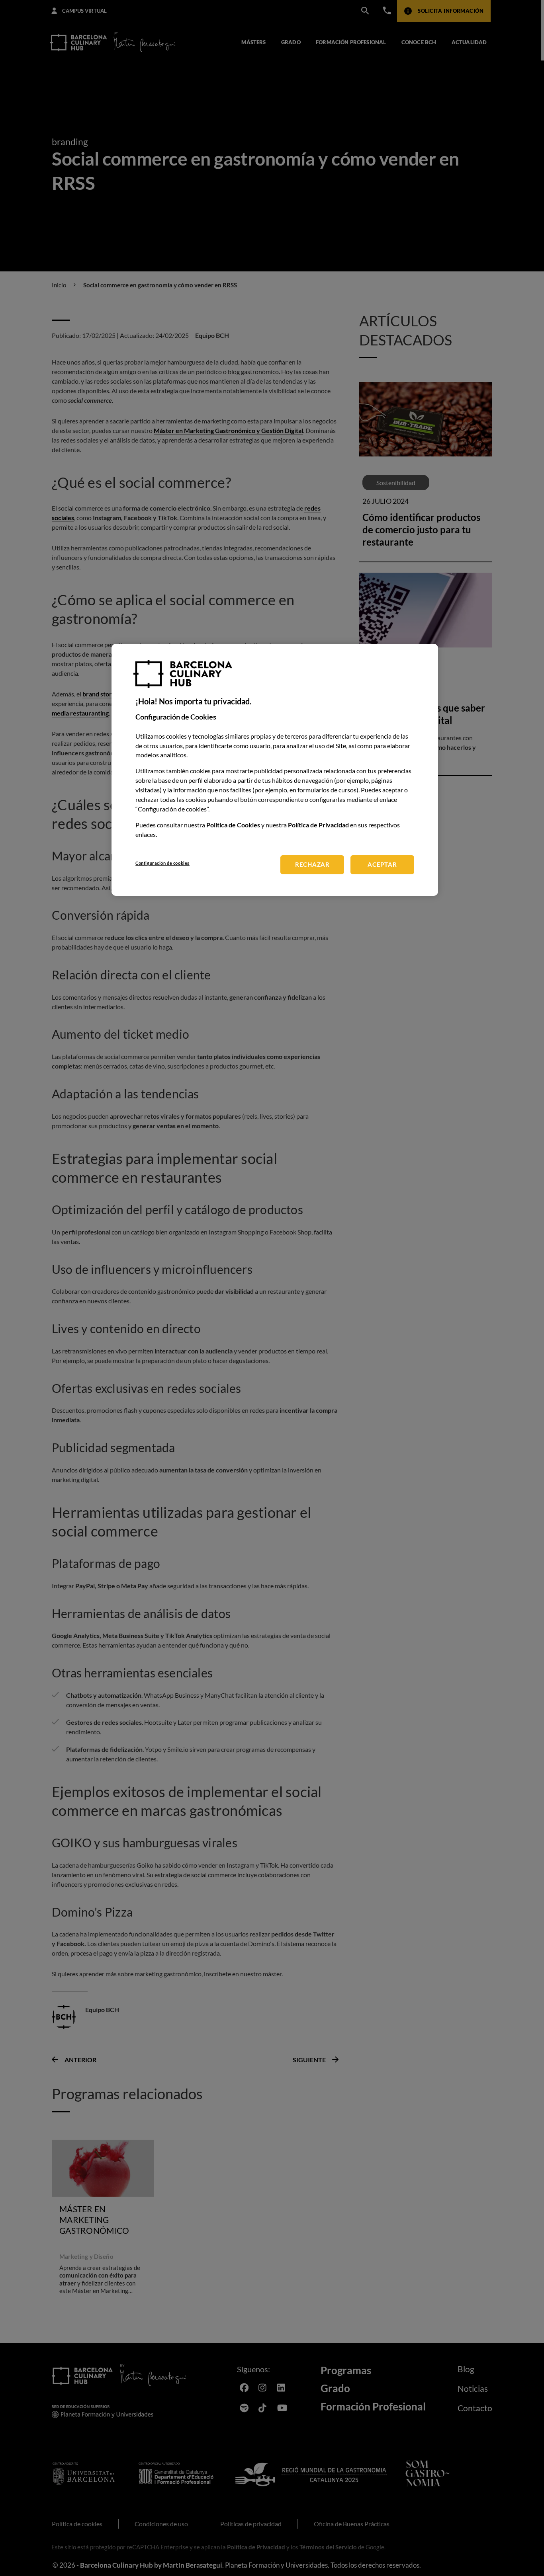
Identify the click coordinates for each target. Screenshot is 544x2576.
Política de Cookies (233, 825)
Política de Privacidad (318, 825)
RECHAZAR (312, 865)
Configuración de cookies (162, 863)
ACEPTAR (382, 865)
